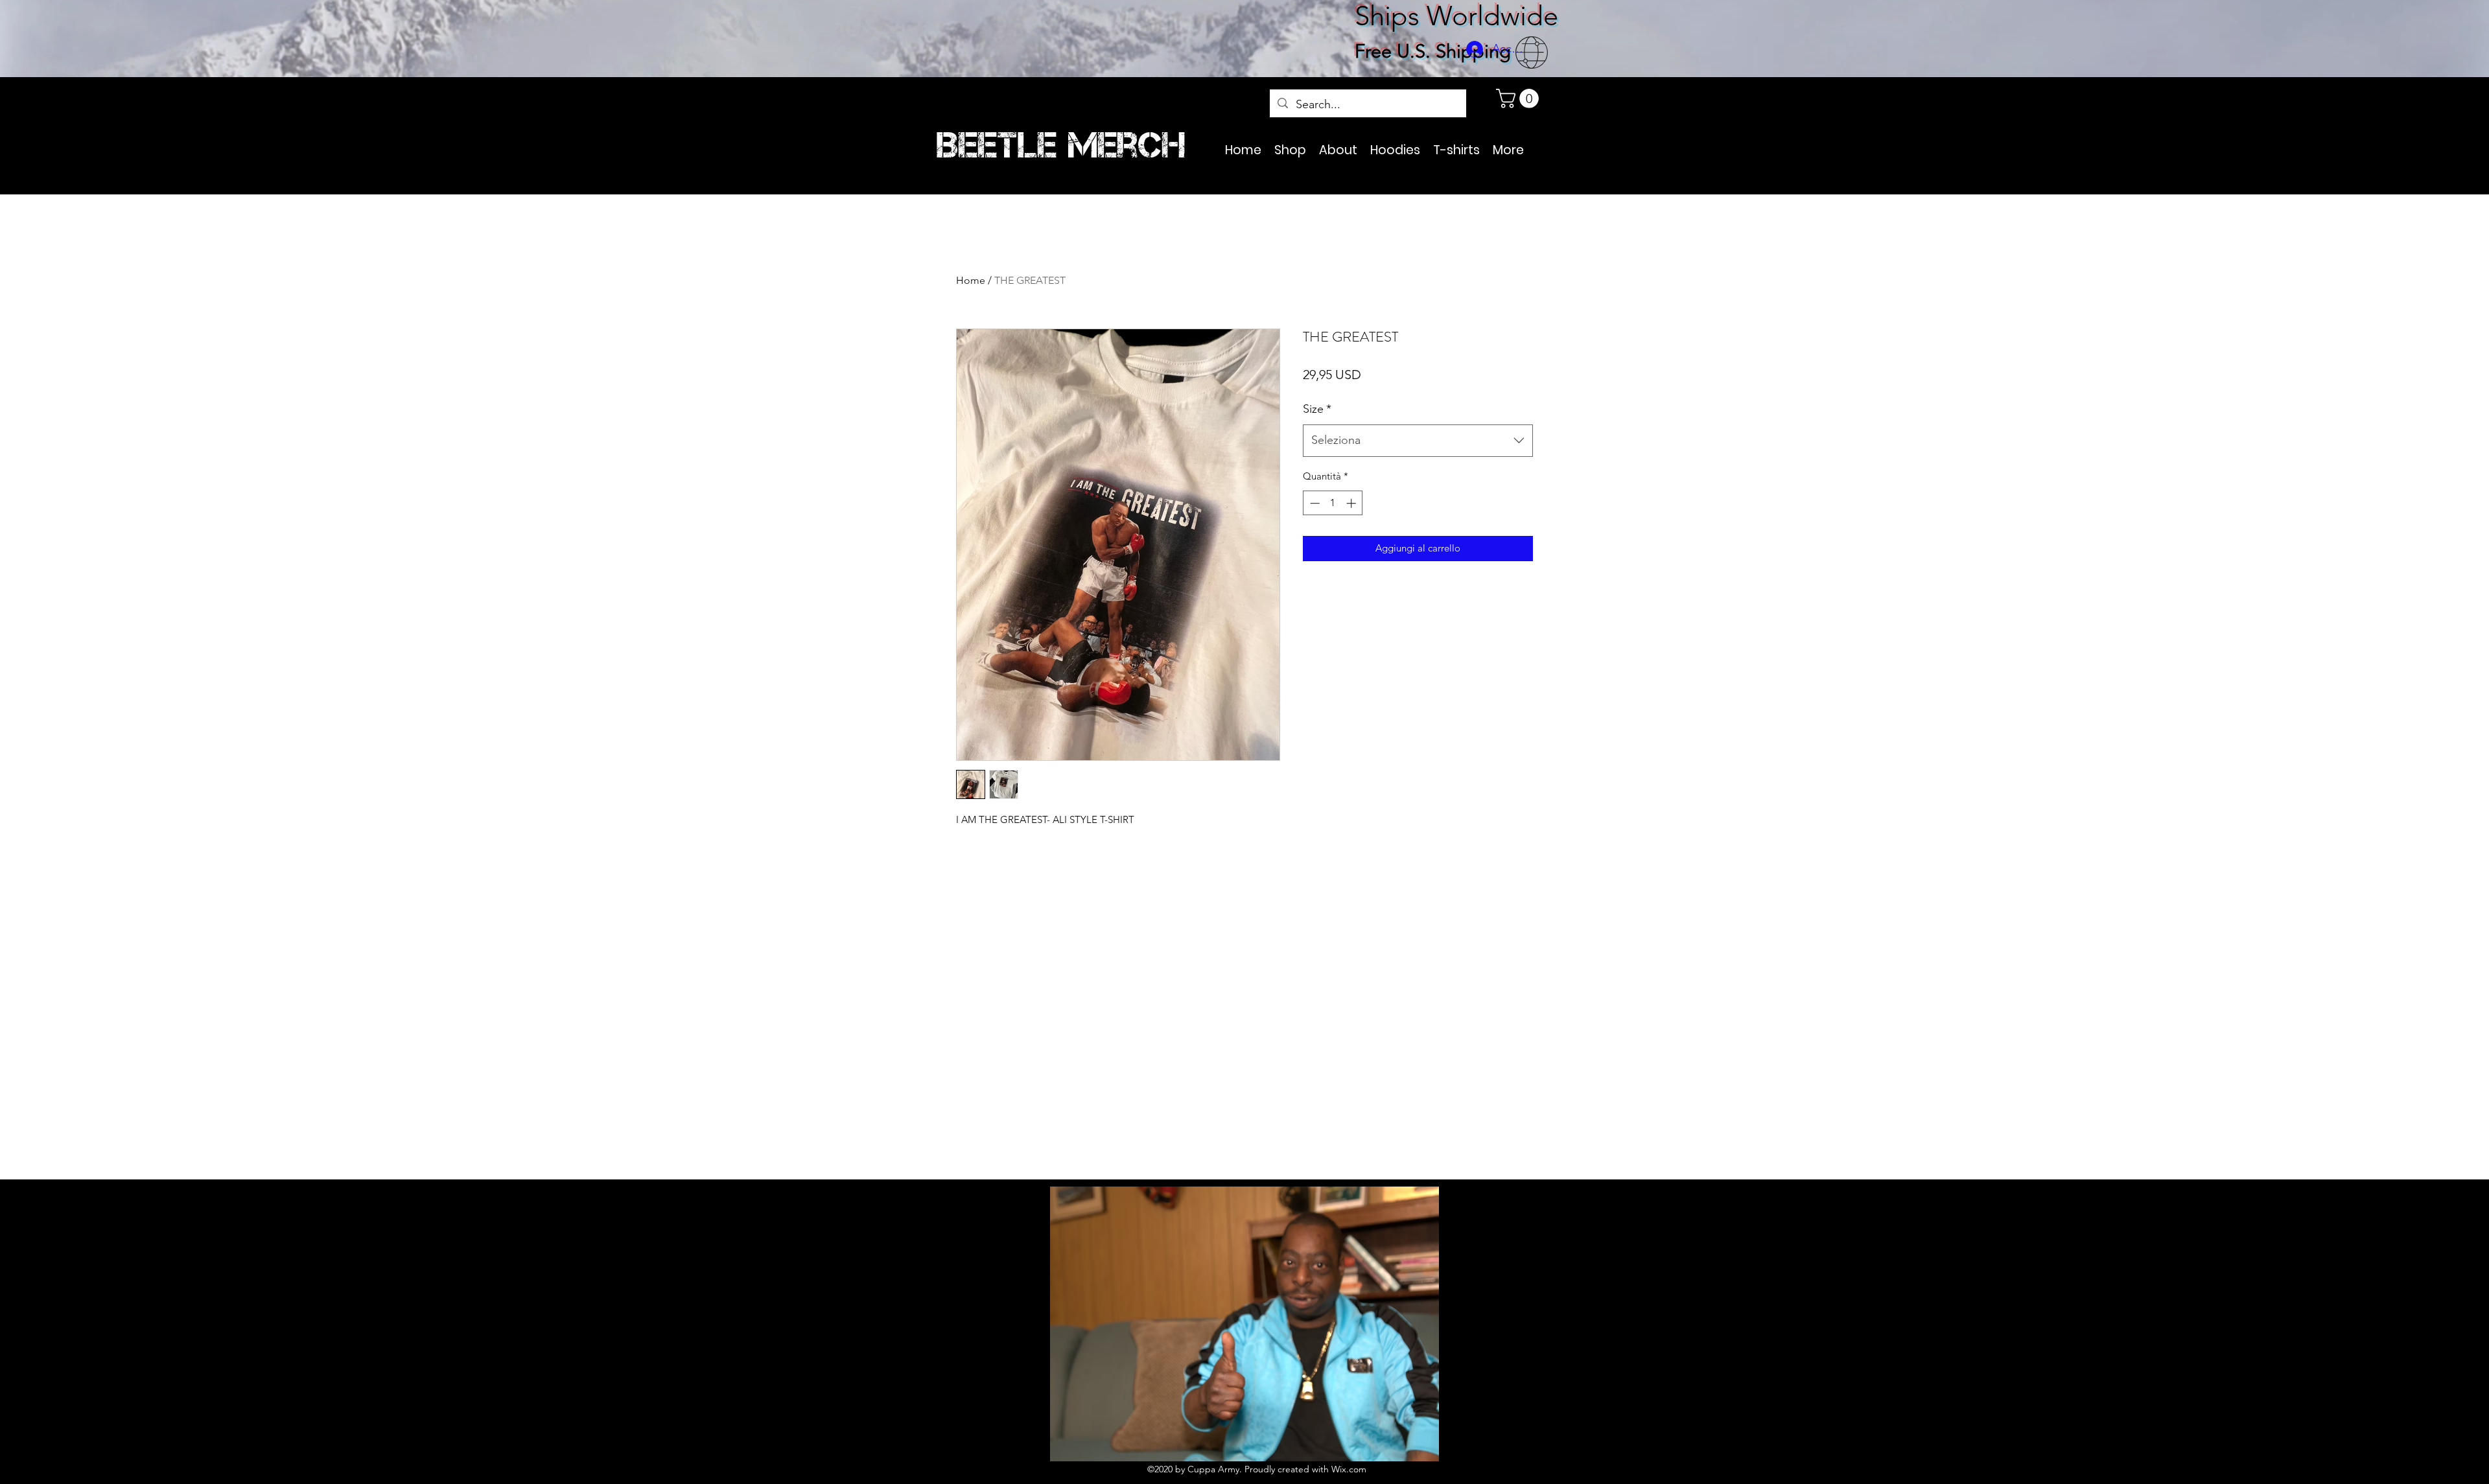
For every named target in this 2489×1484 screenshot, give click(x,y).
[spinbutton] (1333, 503)
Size (1317, 409)
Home (971, 280)
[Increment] (1352, 503)
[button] (1520, 99)
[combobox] (1418, 441)
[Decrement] (1314, 503)
